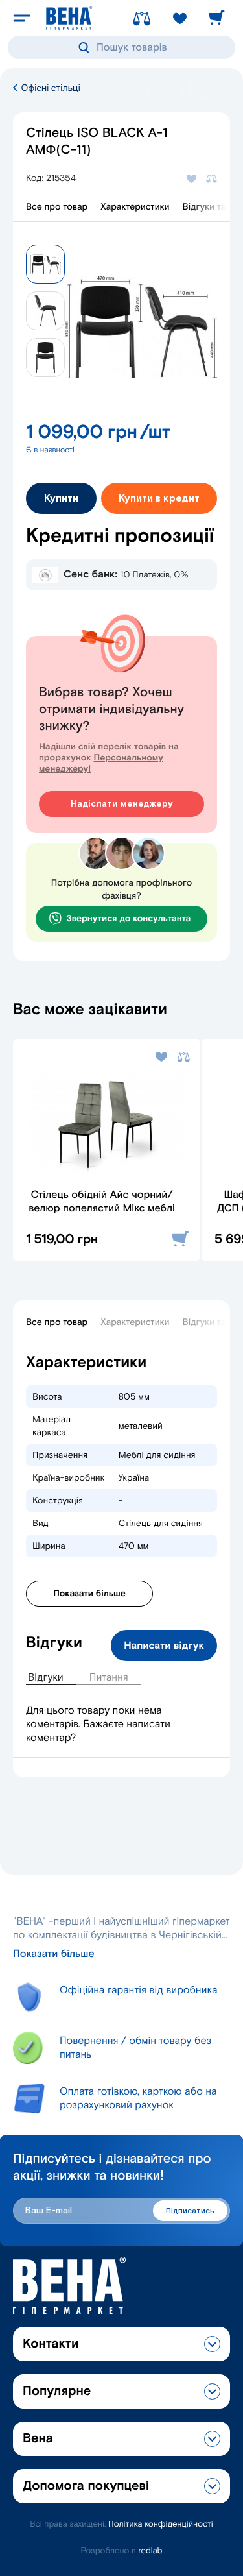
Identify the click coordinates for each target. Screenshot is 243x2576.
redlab (150, 2551)
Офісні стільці (50, 88)
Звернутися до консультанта (129, 919)
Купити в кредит (159, 499)
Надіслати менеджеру (122, 804)
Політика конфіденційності (161, 2524)
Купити (61, 499)
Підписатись (190, 2211)
